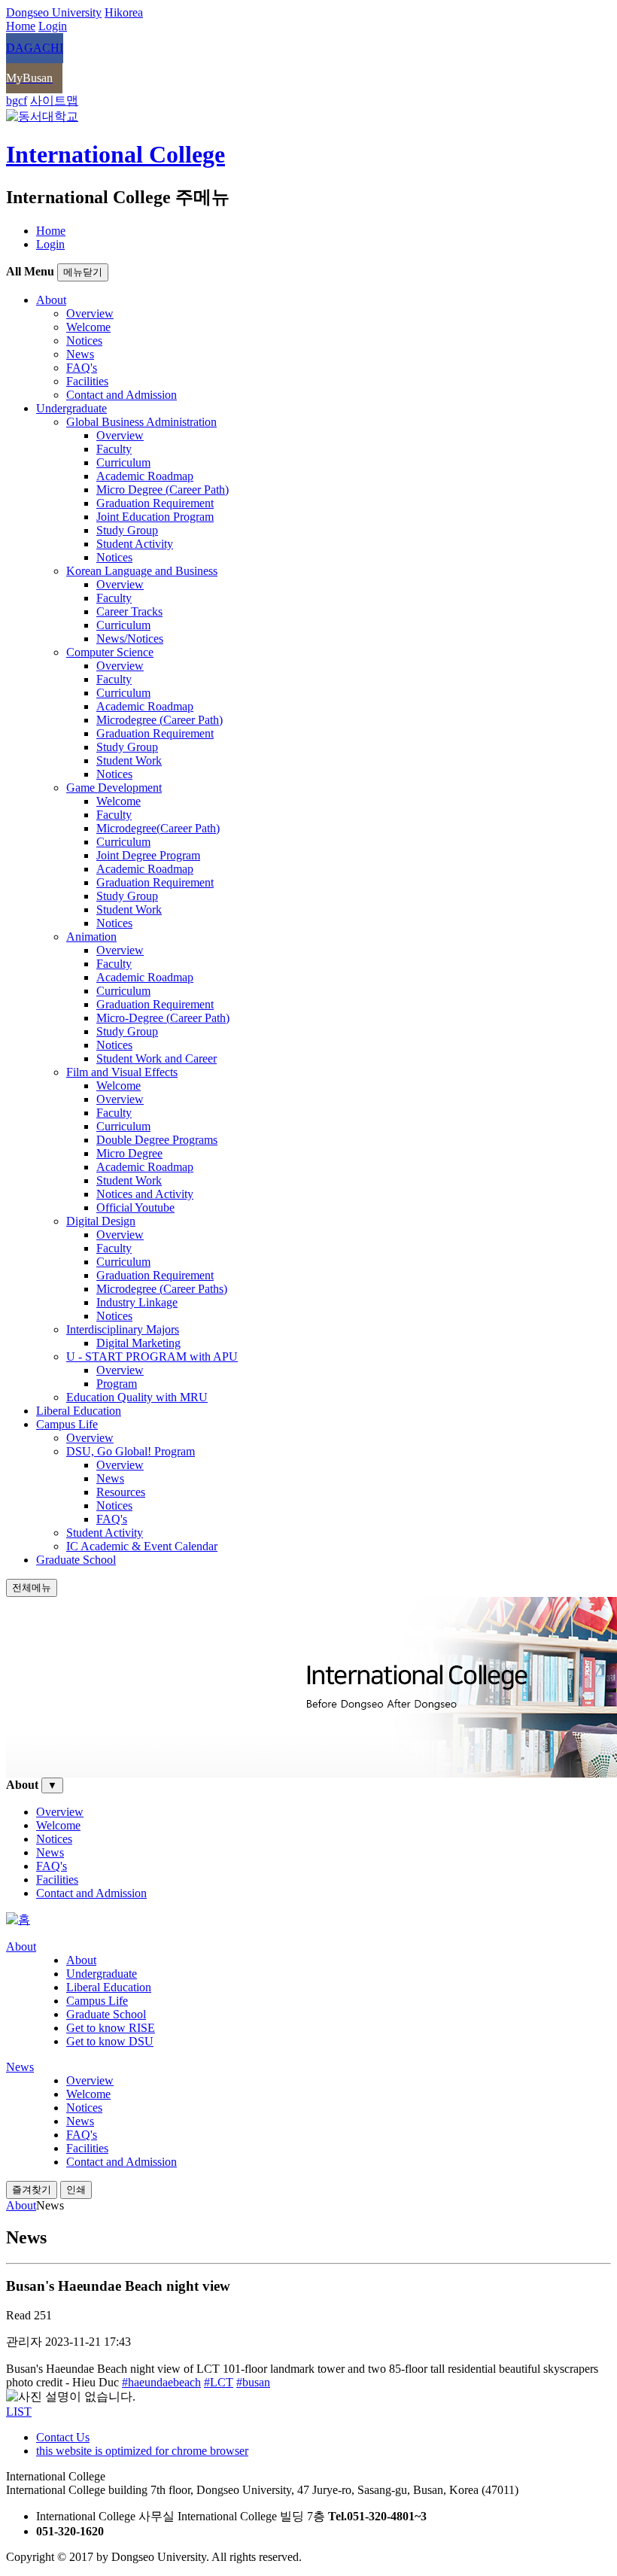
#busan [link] (253, 2382)
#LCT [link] (219, 2382)
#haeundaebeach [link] (161, 2382)
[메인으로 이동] (18, 1919)
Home (51, 231)
